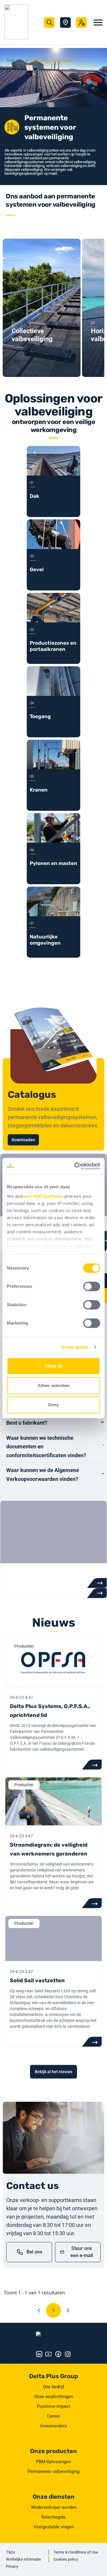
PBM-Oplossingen (53, 2462)
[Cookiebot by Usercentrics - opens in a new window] (75, 1166)
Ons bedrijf (53, 2387)
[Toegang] (53, 694)
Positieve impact (53, 2406)
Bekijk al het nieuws (53, 2072)
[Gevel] (53, 547)
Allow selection (54, 1385)
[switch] (92, 1286)
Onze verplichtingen (53, 2397)
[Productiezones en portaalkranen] (53, 621)
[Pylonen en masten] (53, 841)
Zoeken (49, 23)
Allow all (53, 1366)
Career (53, 2416)
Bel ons (34, 2252)
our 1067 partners (44, 1196)
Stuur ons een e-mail (82, 2252)
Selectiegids (53, 2517)
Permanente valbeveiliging (53, 2471)
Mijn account (81, 23)
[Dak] (53, 474)
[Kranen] (53, 768)
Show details (75, 1347)
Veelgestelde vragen (54, 2527)
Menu (98, 23)
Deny (53, 1405)
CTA (92, 1765)
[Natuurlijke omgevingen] (53, 915)
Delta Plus (15, 60)
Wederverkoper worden (54, 2507)
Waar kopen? (65, 23)
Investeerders (53, 2426)
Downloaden (23, 1140)
